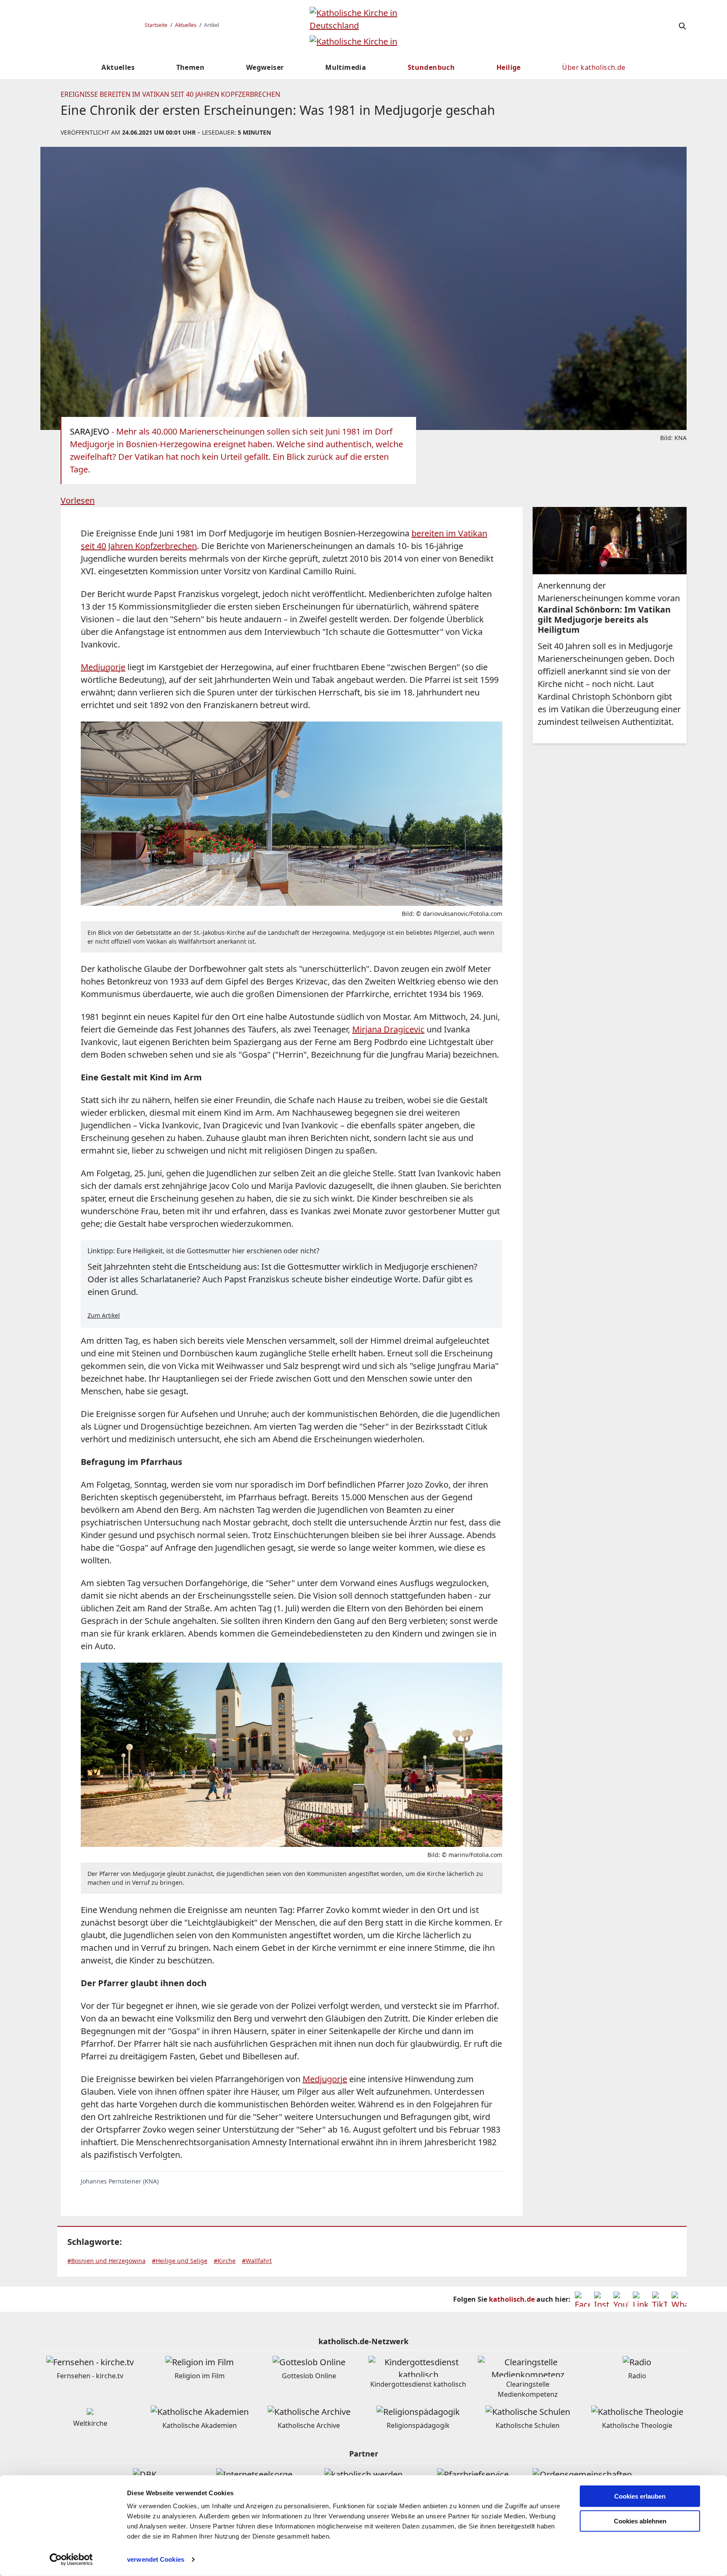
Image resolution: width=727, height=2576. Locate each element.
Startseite (156, 25)
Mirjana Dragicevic (388, 1029)
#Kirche (225, 2261)
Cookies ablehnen (640, 2521)
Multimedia (346, 67)
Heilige (509, 67)
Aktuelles (186, 25)
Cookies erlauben (640, 2496)
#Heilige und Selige (180, 2261)
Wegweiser (265, 67)
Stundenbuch (431, 67)
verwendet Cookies (156, 2559)
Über (594, 67)
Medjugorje (103, 667)
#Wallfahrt (257, 2261)
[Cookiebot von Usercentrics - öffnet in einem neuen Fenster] (71, 2560)
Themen (190, 67)
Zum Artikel (104, 1315)
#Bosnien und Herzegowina (106, 2261)
